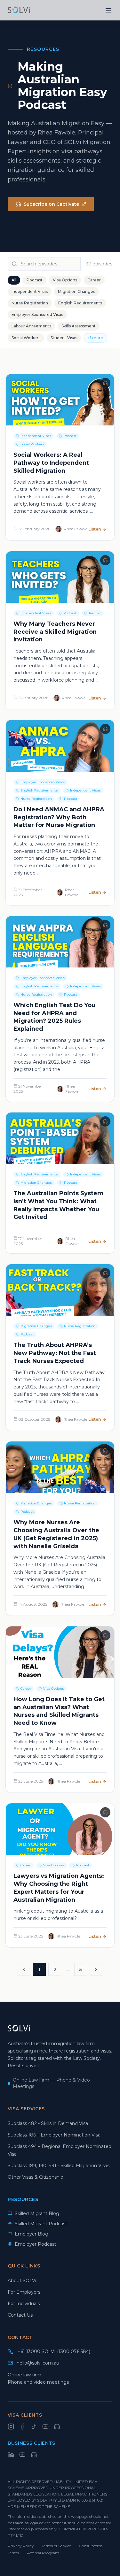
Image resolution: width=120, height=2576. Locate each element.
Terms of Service (56, 2546)
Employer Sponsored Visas (37, 314)
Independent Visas (30, 291)
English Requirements (80, 303)
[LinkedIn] (11, 2455)
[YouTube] (45, 2427)
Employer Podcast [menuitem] (36, 2244)
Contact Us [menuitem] (20, 2315)
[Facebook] (22, 2427)
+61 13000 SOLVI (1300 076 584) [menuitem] (54, 2351)
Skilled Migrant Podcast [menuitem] (41, 2224)
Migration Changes (76, 291)
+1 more (95, 338)
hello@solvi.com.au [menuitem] (38, 2363)
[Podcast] (57, 2427)
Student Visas (64, 338)
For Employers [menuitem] (24, 2292)
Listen (95, 529)
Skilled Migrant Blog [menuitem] (37, 2213)
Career (94, 280)
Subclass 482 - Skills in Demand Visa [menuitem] (48, 2123)
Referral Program (43, 2553)
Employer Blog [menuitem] (32, 2234)
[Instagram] (11, 2427)
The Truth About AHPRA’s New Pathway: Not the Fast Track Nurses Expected (55, 1353)
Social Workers (26, 338)
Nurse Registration (30, 303)
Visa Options (65, 280)
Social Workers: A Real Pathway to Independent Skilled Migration (51, 463)
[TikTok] (34, 2427)
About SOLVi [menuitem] (22, 2281)
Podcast (35, 280)
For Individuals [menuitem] (24, 2304)
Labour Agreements (31, 326)
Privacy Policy (21, 2546)
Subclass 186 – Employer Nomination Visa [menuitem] (54, 2135)
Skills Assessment (79, 326)
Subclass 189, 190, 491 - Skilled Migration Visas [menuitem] (59, 2166)
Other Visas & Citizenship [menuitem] (36, 2177)
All (14, 280)
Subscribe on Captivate (51, 204)
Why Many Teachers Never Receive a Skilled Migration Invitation (55, 632)
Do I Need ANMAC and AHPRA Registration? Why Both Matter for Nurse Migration (59, 817)
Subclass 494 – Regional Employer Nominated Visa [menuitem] (60, 2150)
